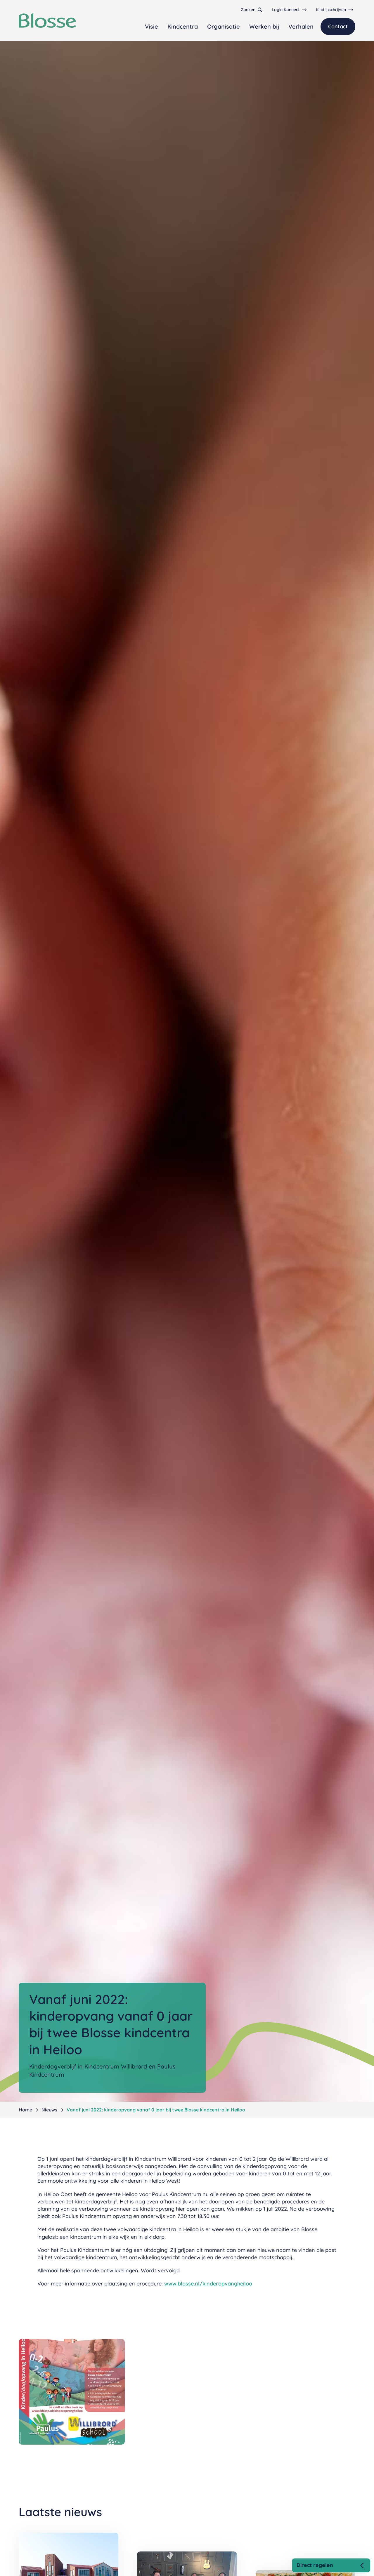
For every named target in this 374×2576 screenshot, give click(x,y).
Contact (338, 26)
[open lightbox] (72, 2392)
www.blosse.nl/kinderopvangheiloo (208, 2284)
